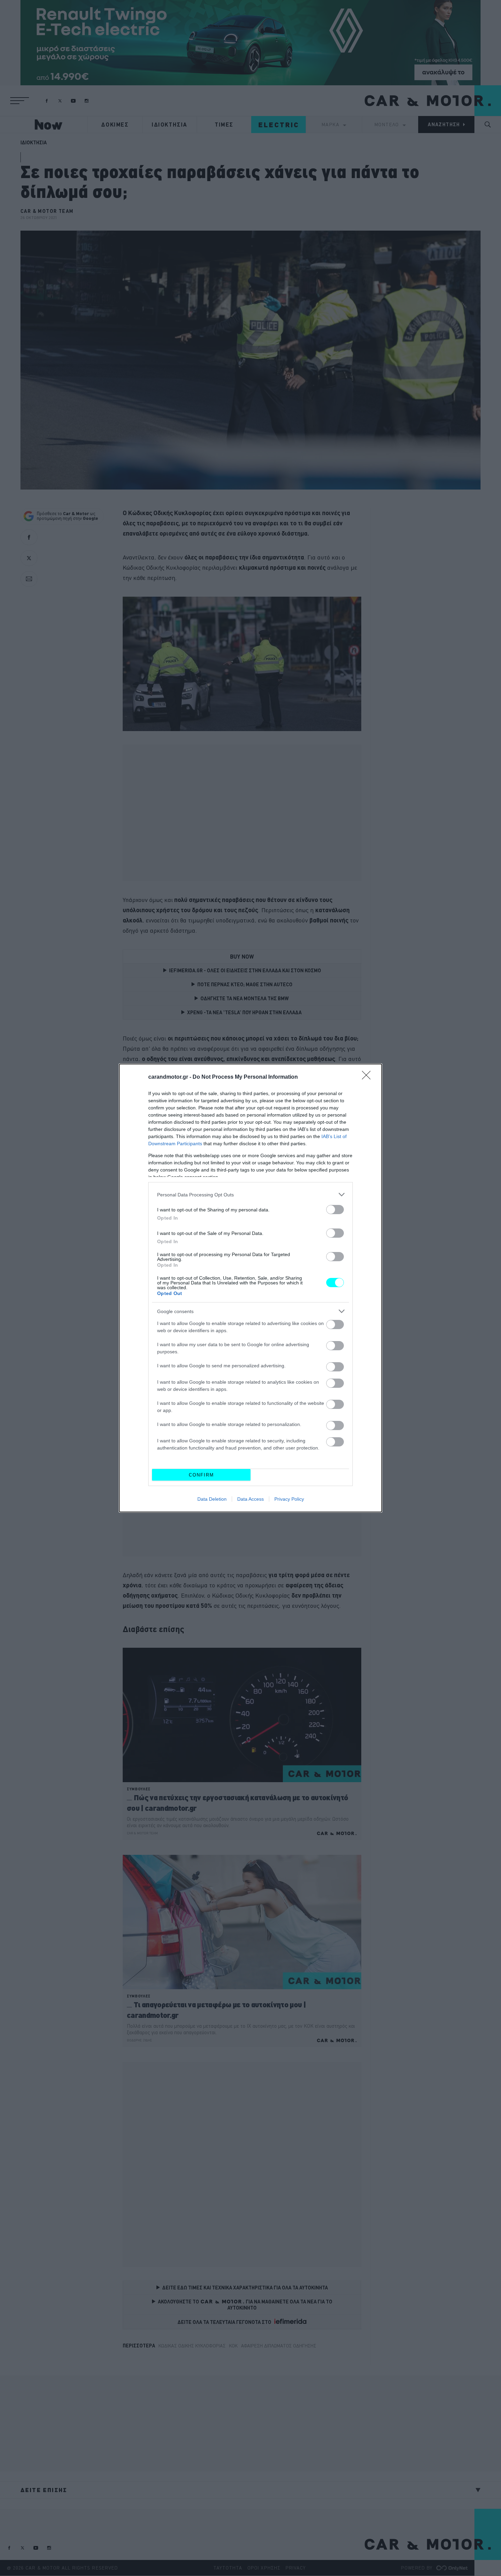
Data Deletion (212, 1499)
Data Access (250, 1499)
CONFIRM (201, 1475)
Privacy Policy (289, 1499)
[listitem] (250, 1195)
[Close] (368, 1077)
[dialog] (250, 1288)
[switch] (335, 1210)
